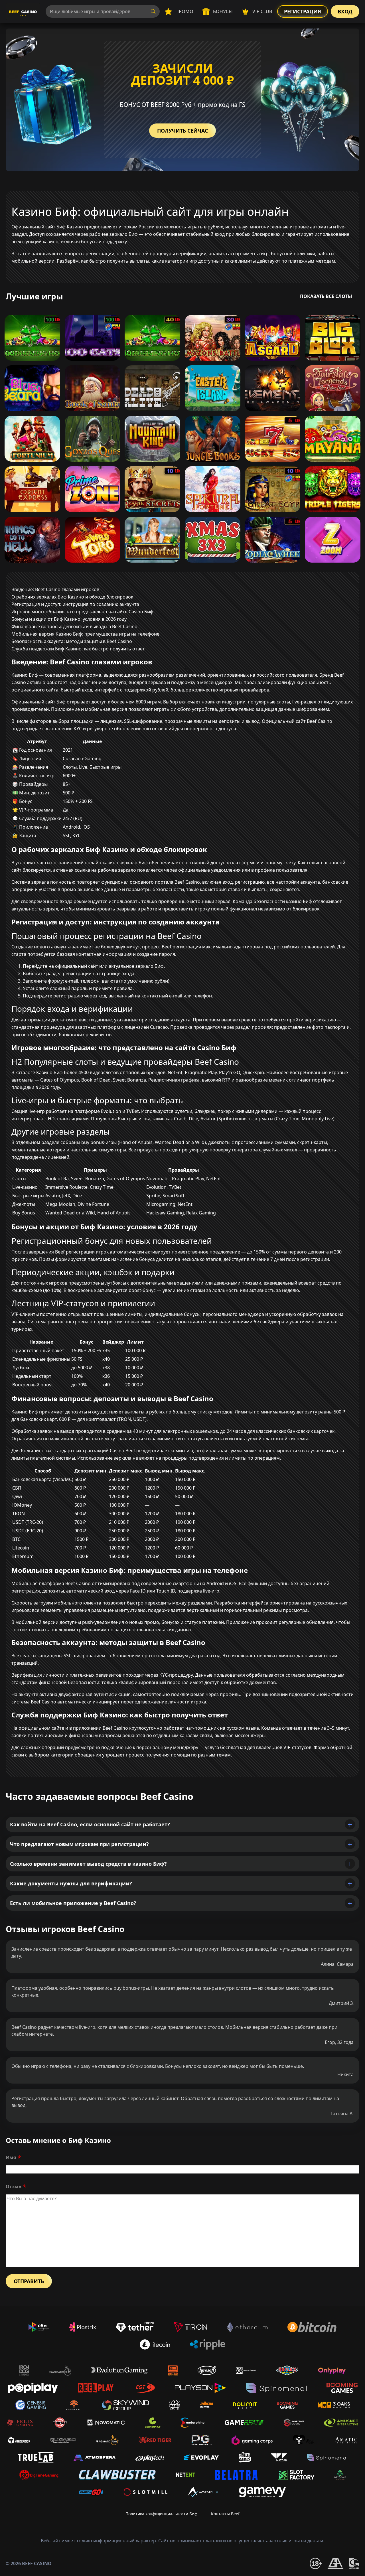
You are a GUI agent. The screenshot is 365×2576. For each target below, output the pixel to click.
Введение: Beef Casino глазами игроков (55, 589)
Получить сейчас (182, 131)
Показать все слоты (326, 296)
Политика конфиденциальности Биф (161, 2514)
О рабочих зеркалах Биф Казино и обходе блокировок (72, 597)
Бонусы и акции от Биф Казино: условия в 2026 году (69, 619)
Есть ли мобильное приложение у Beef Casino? (73, 1903)
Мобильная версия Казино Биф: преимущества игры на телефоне (85, 634)
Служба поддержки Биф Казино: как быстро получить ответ (78, 649)
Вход (345, 11)
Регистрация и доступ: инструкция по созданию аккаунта (75, 604)
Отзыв (14, 2186)
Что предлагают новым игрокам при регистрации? (79, 1844)
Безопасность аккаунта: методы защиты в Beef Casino (72, 641)
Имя (11, 2157)
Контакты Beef (225, 2514)
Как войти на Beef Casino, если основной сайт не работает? (90, 1824)
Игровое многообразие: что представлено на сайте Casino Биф (82, 612)
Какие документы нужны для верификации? (71, 1883)
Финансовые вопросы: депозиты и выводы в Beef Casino (74, 626)
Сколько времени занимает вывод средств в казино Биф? (88, 1864)
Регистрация (303, 11)
